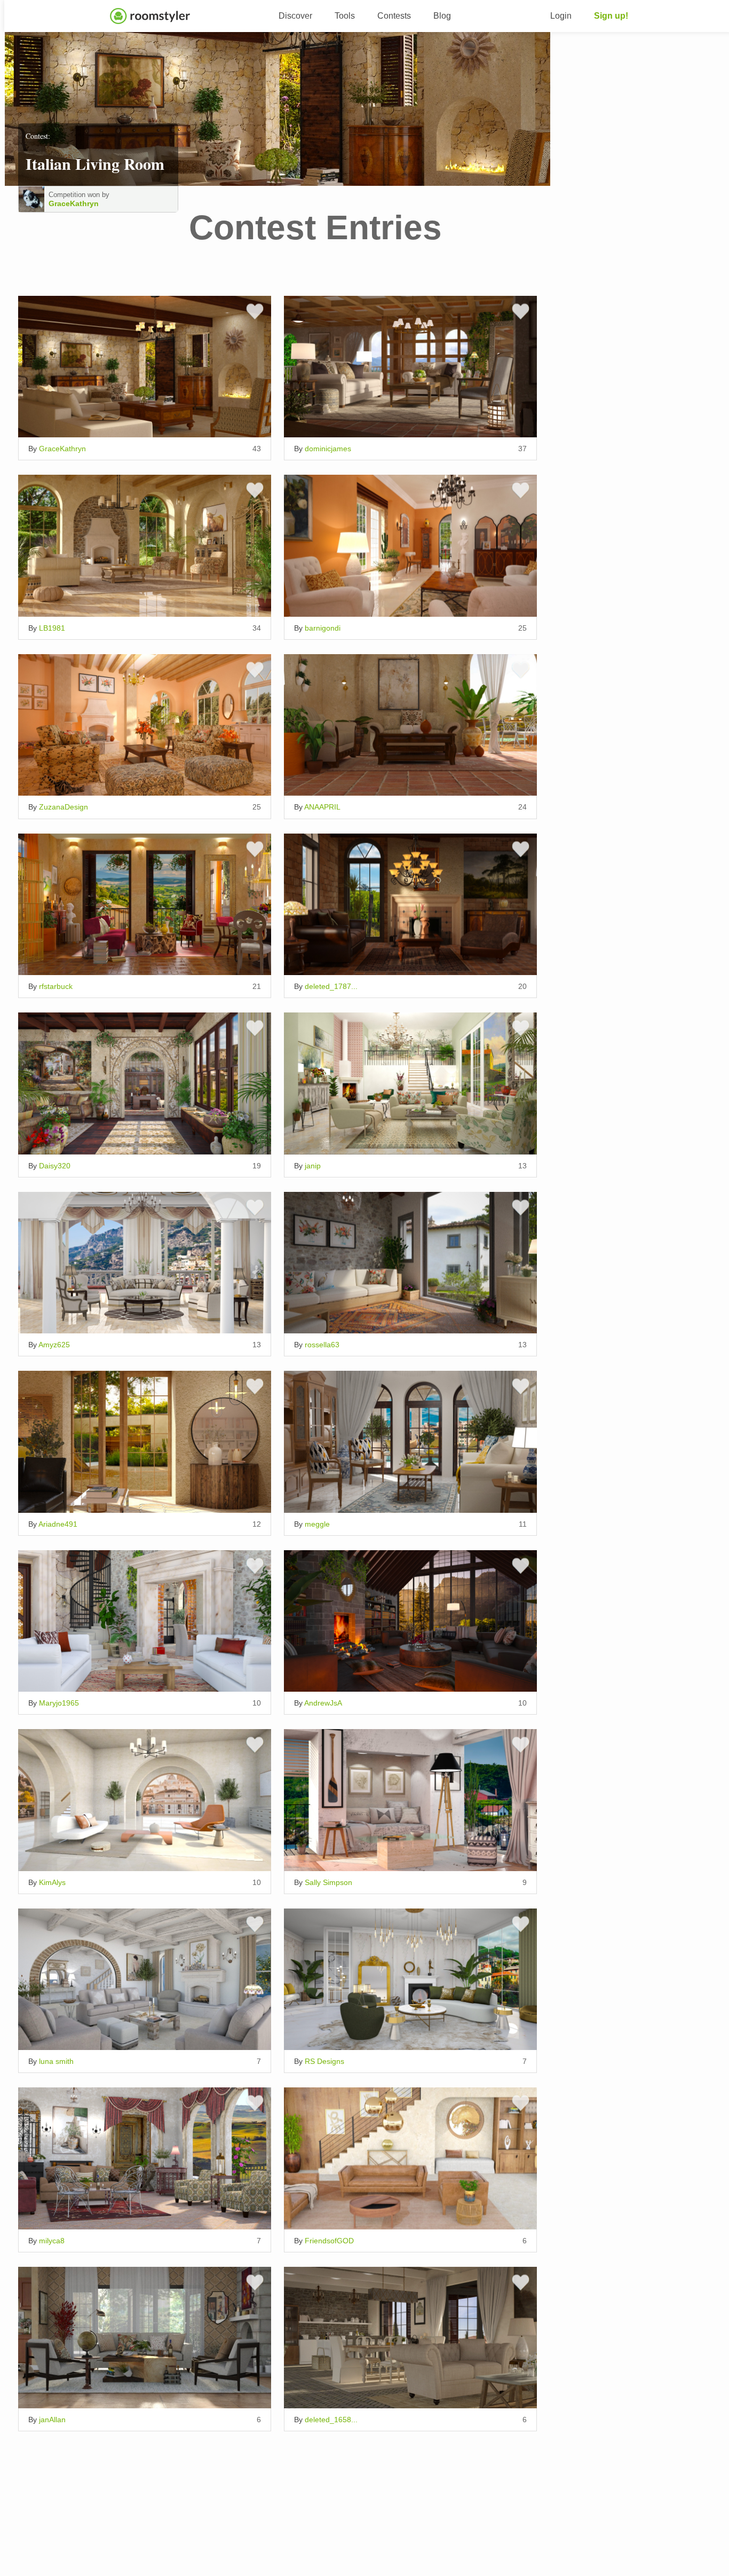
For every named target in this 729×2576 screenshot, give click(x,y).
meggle (317, 1524)
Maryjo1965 (59, 1703)
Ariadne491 (58, 1524)
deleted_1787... (331, 986)
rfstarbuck (56, 986)
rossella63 (322, 1345)
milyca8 (52, 2241)
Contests (394, 16)
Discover (295, 16)
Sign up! (611, 16)
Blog (442, 16)
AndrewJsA (323, 1703)
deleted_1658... (331, 2420)
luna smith (56, 2061)
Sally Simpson (328, 1882)
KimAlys (52, 1882)
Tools (345, 16)
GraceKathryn (74, 203)
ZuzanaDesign (64, 807)
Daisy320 (55, 1166)
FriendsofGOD (329, 2241)
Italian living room (95, 163)
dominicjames (328, 449)
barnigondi (323, 628)
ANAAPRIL (322, 807)
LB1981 (52, 628)
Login (561, 16)
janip (313, 1166)
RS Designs (324, 2061)
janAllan (52, 2420)
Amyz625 (54, 1345)
